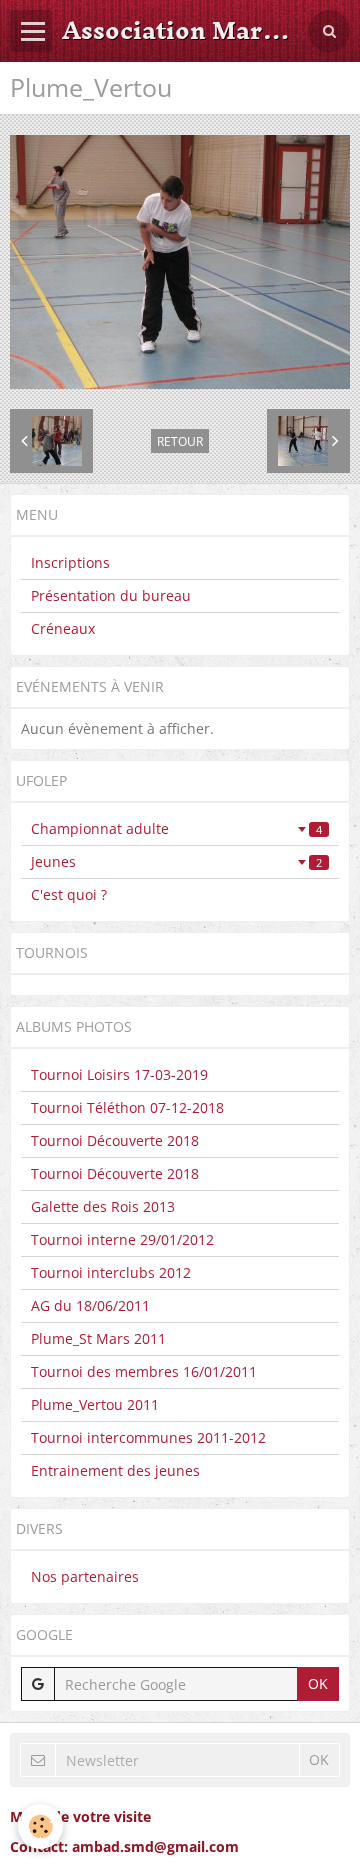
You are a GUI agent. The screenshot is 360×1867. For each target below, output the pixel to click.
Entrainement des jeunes (115, 1470)
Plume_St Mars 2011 (98, 1338)
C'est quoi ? (69, 894)
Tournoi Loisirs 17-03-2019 (119, 1074)
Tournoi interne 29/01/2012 (122, 1239)
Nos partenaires (85, 1576)
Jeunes (176, 861)
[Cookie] (40, 1826)
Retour (180, 441)
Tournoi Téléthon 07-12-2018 (127, 1107)
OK (318, 1683)
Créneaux (63, 628)
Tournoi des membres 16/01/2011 (144, 1371)
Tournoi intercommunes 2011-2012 (148, 1437)
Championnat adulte (176, 828)
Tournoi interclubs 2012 (111, 1272)
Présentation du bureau (111, 595)
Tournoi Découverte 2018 (115, 1140)
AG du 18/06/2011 (90, 1305)
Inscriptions (70, 562)
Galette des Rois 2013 (103, 1206)
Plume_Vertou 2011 (95, 1404)
